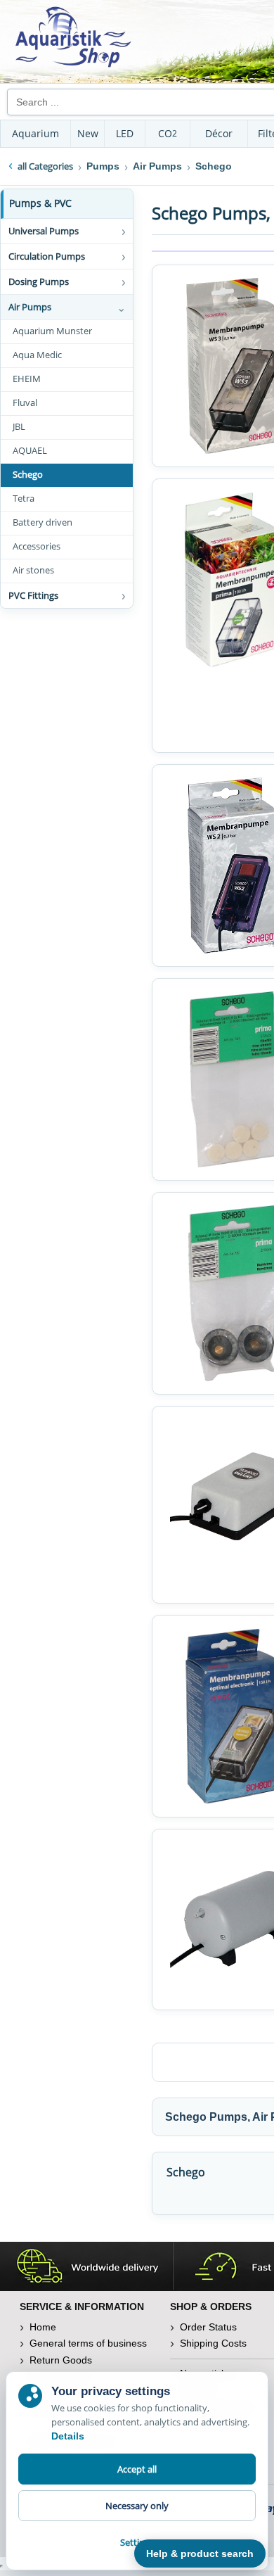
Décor (219, 133)
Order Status (208, 2327)
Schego (28, 475)
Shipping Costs (213, 2343)
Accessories (37, 546)
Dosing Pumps (39, 281)
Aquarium (35, 133)
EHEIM (27, 379)
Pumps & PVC (40, 203)
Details (68, 2436)
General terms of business (88, 2343)
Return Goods (61, 2360)
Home (43, 2327)
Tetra (24, 499)
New (88, 133)
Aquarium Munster (52, 331)
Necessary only (137, 2506)
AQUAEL (30, 451)
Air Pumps (30, 307)
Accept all (137, 2469)
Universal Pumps (44, 231)
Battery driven (43, 522)
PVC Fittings (33, 595)
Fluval (25, 403)
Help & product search (200, 2553)
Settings (137, 2542)
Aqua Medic (37, 355)
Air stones (33, 570)
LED (125, 133)
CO (168, 133)
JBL (19, 427)
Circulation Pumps (47, 256)
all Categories (45, 166)
